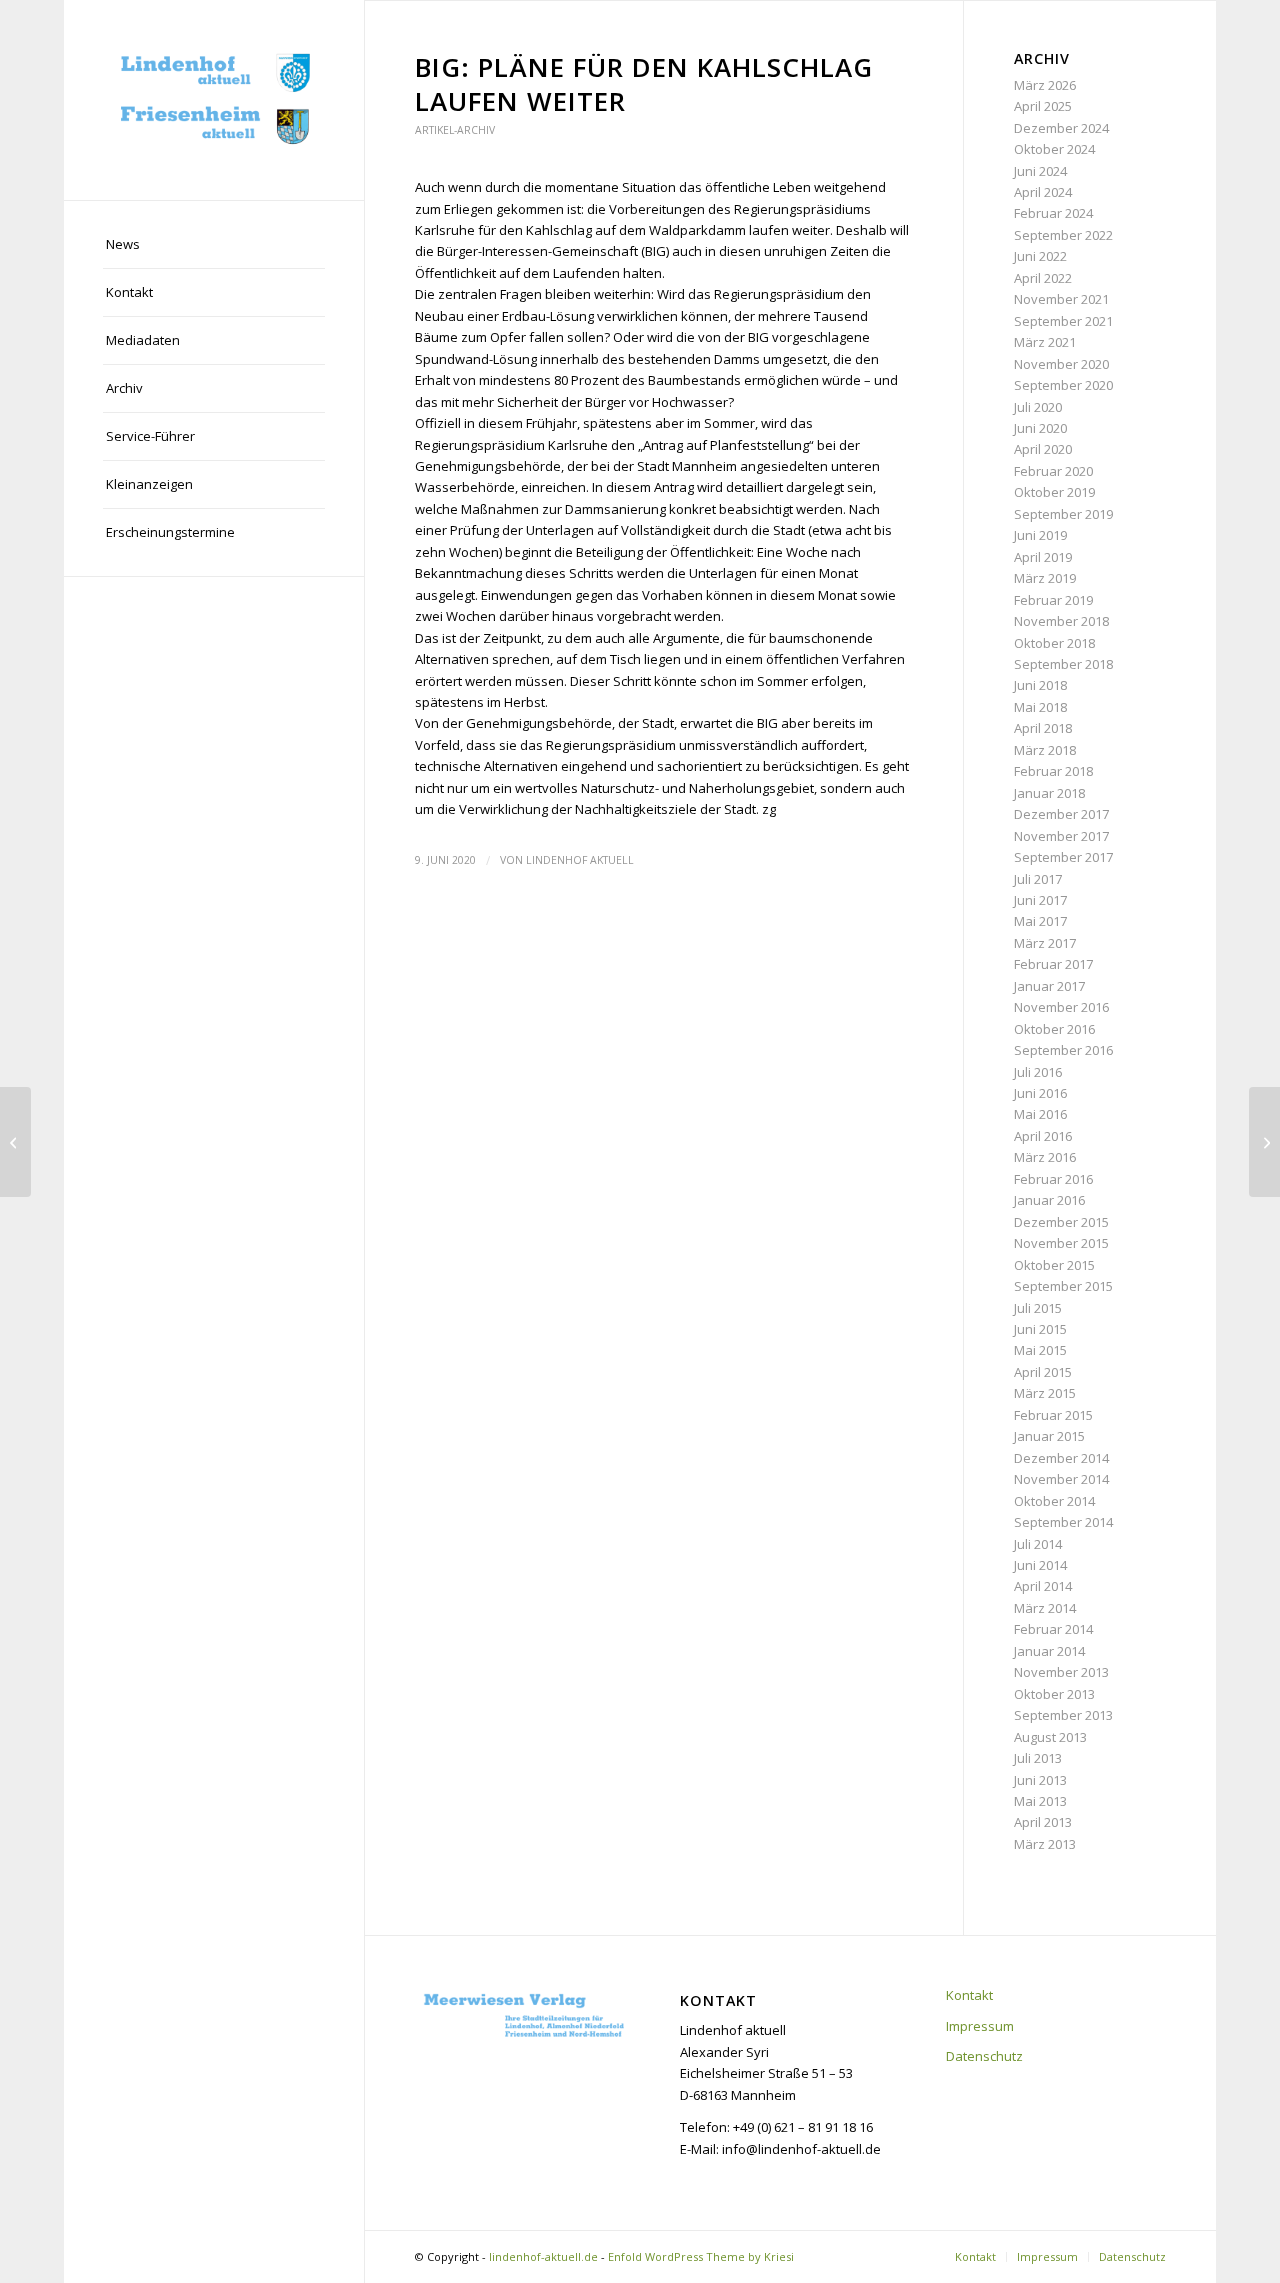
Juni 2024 (1040, 171)
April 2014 (1043, 1586)
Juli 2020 (1038, 407)
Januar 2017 (1049, 986)
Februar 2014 (1053, 1629)
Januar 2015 (1049, 1436)
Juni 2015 (1040, 1329)
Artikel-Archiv (455, 130)
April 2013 (1043, 1822)
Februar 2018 (1053, 771)
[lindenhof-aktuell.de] (214, 100)
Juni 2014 (1040, 1565)
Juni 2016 (1040, 1093)
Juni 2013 (1040, 1780)
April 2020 (1043, 449)
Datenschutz (984, 2056)
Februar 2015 (1053, 1415)
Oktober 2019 (1054, 492)
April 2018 (1043, 728)
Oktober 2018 (1054, 643)
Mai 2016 (1040, 1114)
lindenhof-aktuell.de (543, 2256)
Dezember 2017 (1061, 814)
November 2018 (1061, 621)
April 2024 (1043, 192)
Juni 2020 (1040, 428)
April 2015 (1043, 1372)
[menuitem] (214, 245)
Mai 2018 (1040, 707)
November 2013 (1061, 1672)
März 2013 (1045, 1844)
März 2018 (1045, 750)
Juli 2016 (1038, 1072)
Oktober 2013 (1054, 1694)
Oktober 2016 (1054, 1029)
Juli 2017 (1038, 879)
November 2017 (1061, 836)
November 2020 (1061, 364)
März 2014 (1045, 1608)
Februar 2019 (1053, 600)
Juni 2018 (1040, 685)
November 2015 (1061, 1243)
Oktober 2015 (1054, 1265)
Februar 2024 (1053, 213)
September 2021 (1063, 321)
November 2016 (1061, 1007)
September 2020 (1063, 385)
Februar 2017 (1053, 964)
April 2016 (1043, 1136)
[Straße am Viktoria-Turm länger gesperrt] (15, 1142)
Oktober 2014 (1054, 1501)
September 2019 (1063, 514)
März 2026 (1045, 85)
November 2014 (1061, 1479)
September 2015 (1063, 1286)
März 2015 (1045, 1393)
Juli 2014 (1038, 1544)
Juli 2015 (1038, 1308)
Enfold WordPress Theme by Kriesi (701, 2256)
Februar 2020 (1053, 471)
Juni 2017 (1040, 900)
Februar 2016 (1053, 1179)
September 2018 (1063, 664)
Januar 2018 (1049, 793)
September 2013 (1063, 1715)
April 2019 (1043, 557)
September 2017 (1063, 857)
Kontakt (969, 1995)
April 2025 (1043, 106)
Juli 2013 (1038, 1758)
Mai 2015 (1040, 1350)
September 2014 (1063, 1522)
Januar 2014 (1049, 1651)
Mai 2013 (1040, 1801)
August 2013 (1050, 1737)
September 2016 (1063, 1050)
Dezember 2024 (1061, 128)
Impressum (980, 2026)
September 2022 (1063, 235)
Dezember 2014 (1061, 1458)
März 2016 (1045, 1157)
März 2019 (1045, 578)
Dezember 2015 (1061, 1222)
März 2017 (1045, 943)
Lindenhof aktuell (580, 860)
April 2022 (1043, 278)
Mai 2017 (1040, 921)
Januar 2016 (1049, 1200)
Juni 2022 (1040, 256)
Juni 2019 (1040, 535)
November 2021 (1061, 299)
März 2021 (1045, 342)
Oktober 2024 (1054, 149)
